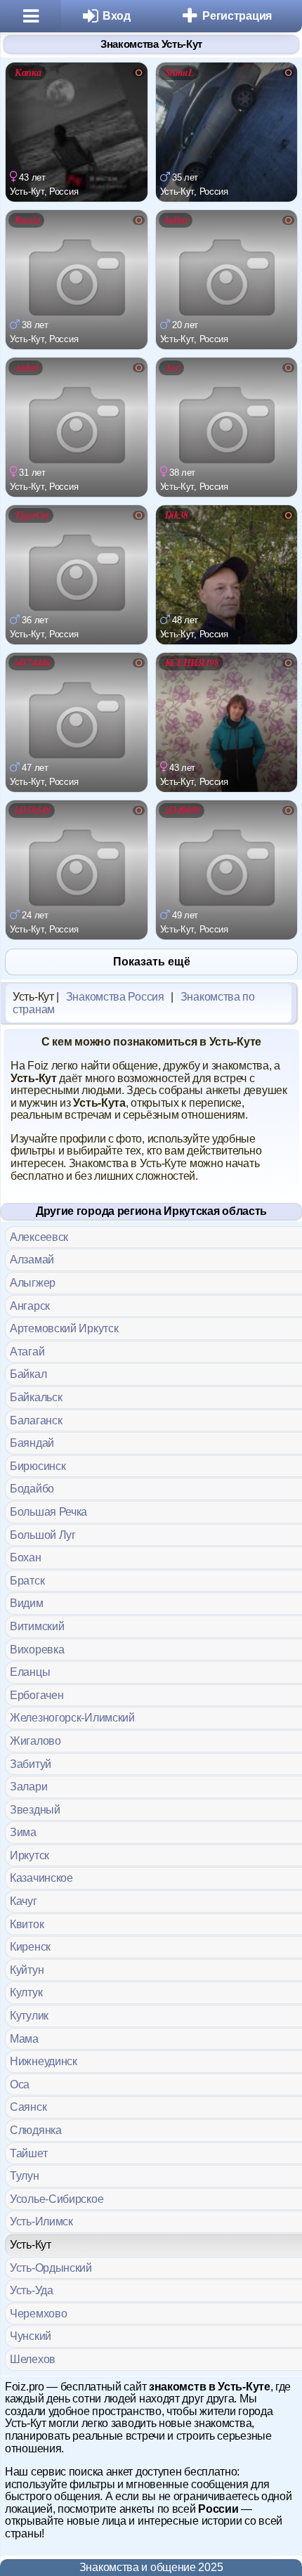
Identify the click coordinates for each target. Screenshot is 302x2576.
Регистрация (237, 16)
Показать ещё (152, 962)
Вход (117, 16)
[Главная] (31, 16)
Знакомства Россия (115, 997)
